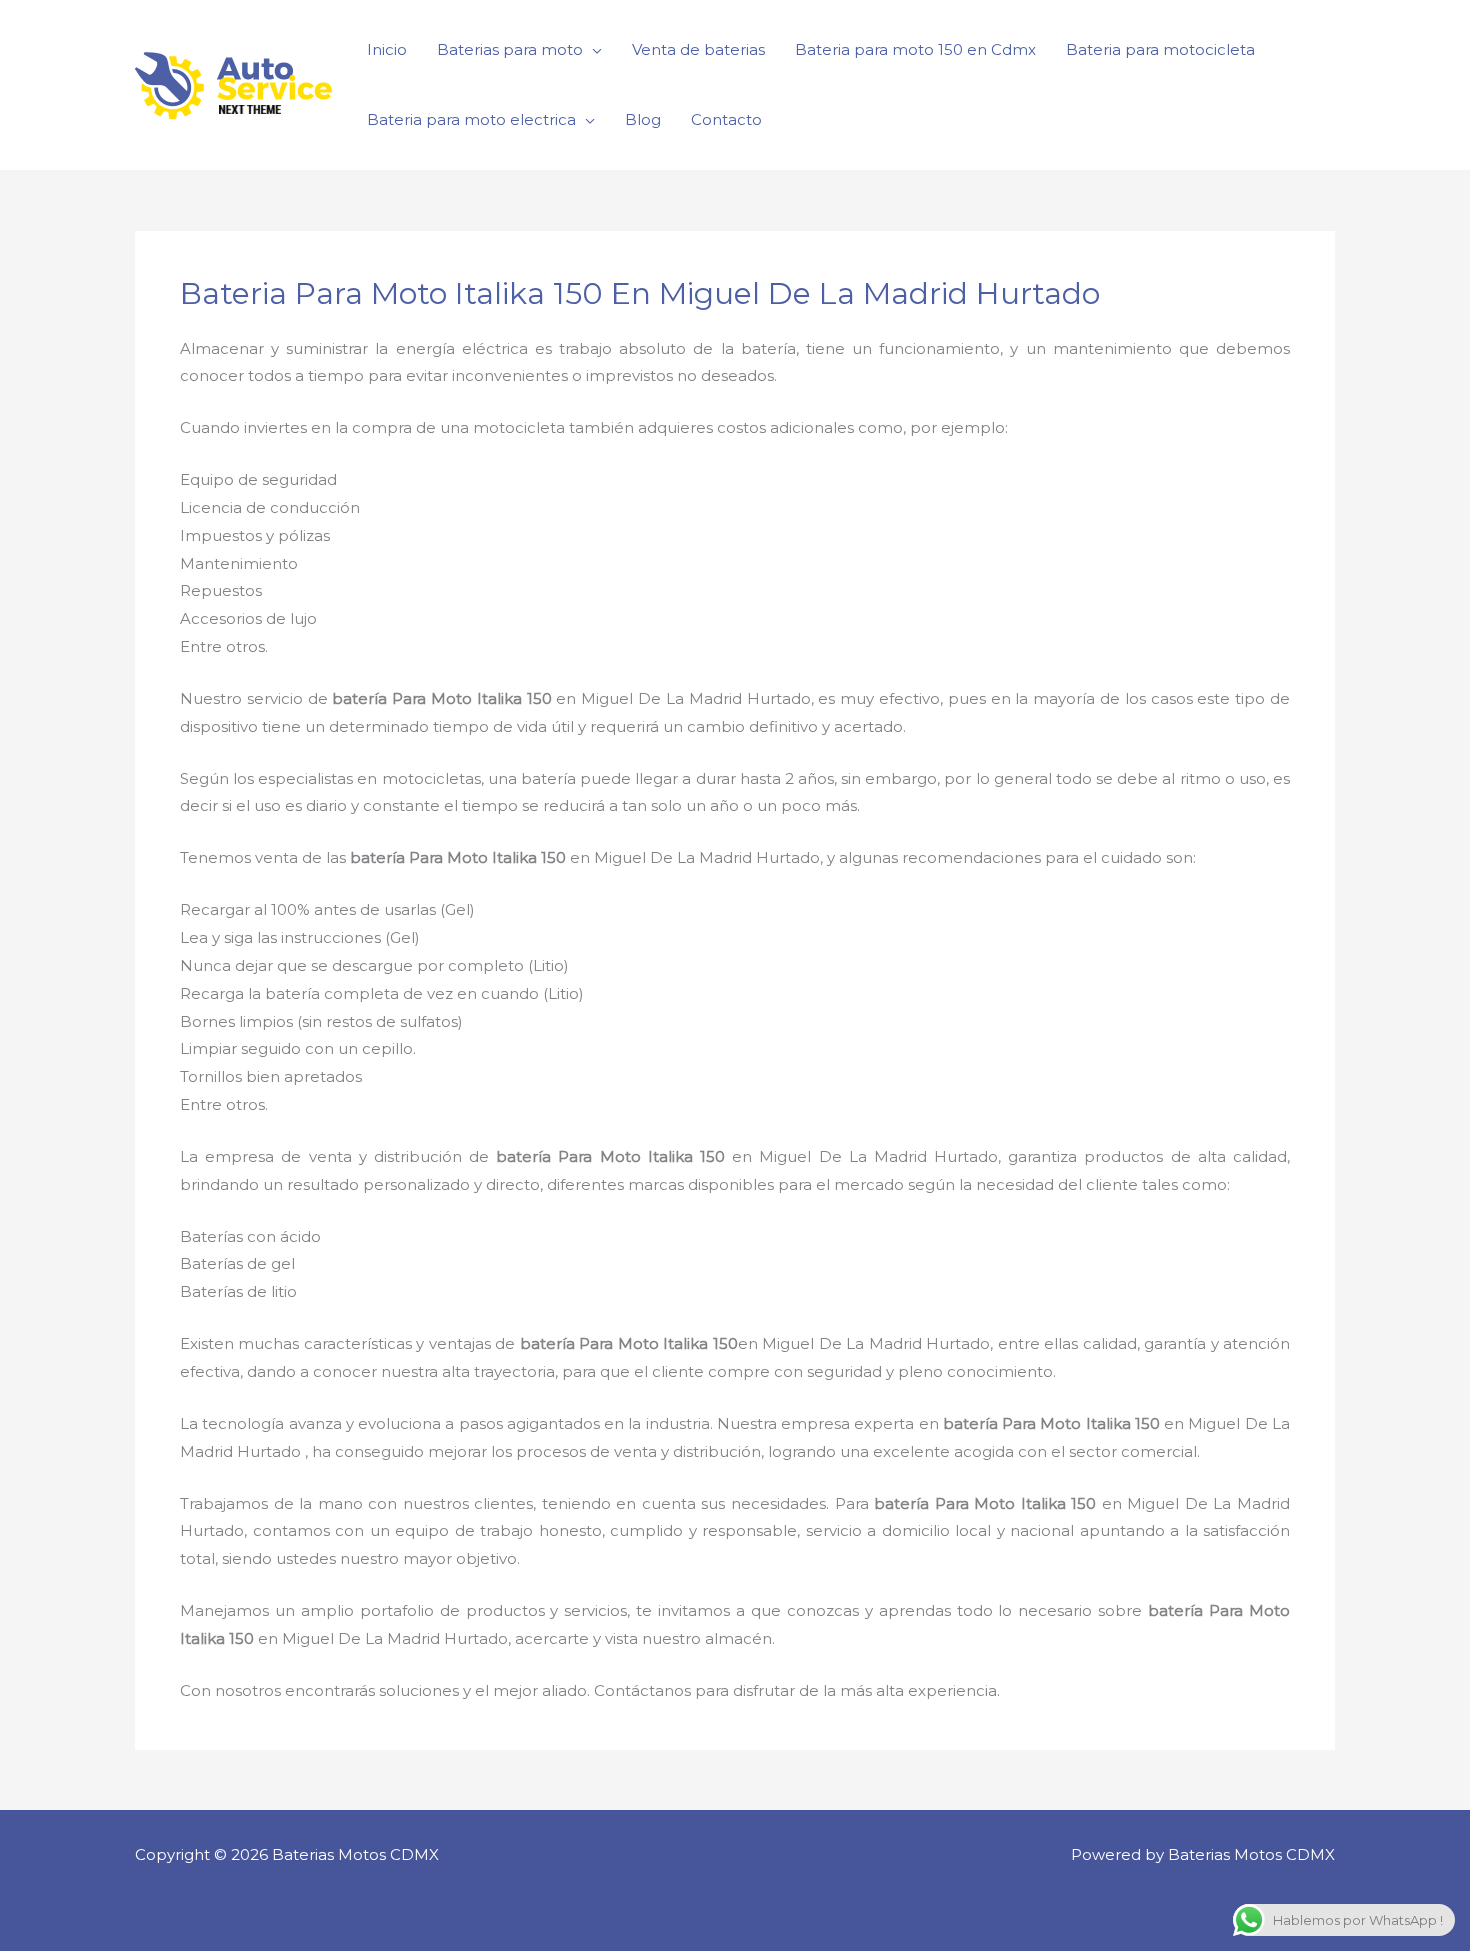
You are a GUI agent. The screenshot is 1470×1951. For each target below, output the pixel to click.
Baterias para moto (510, 49)
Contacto (726, 119)
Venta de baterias (698, 49)
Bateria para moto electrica (471, 119)
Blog (643, 119)
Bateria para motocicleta (1160, 49)
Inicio (387, 49)
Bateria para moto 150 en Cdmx (915, 49)
